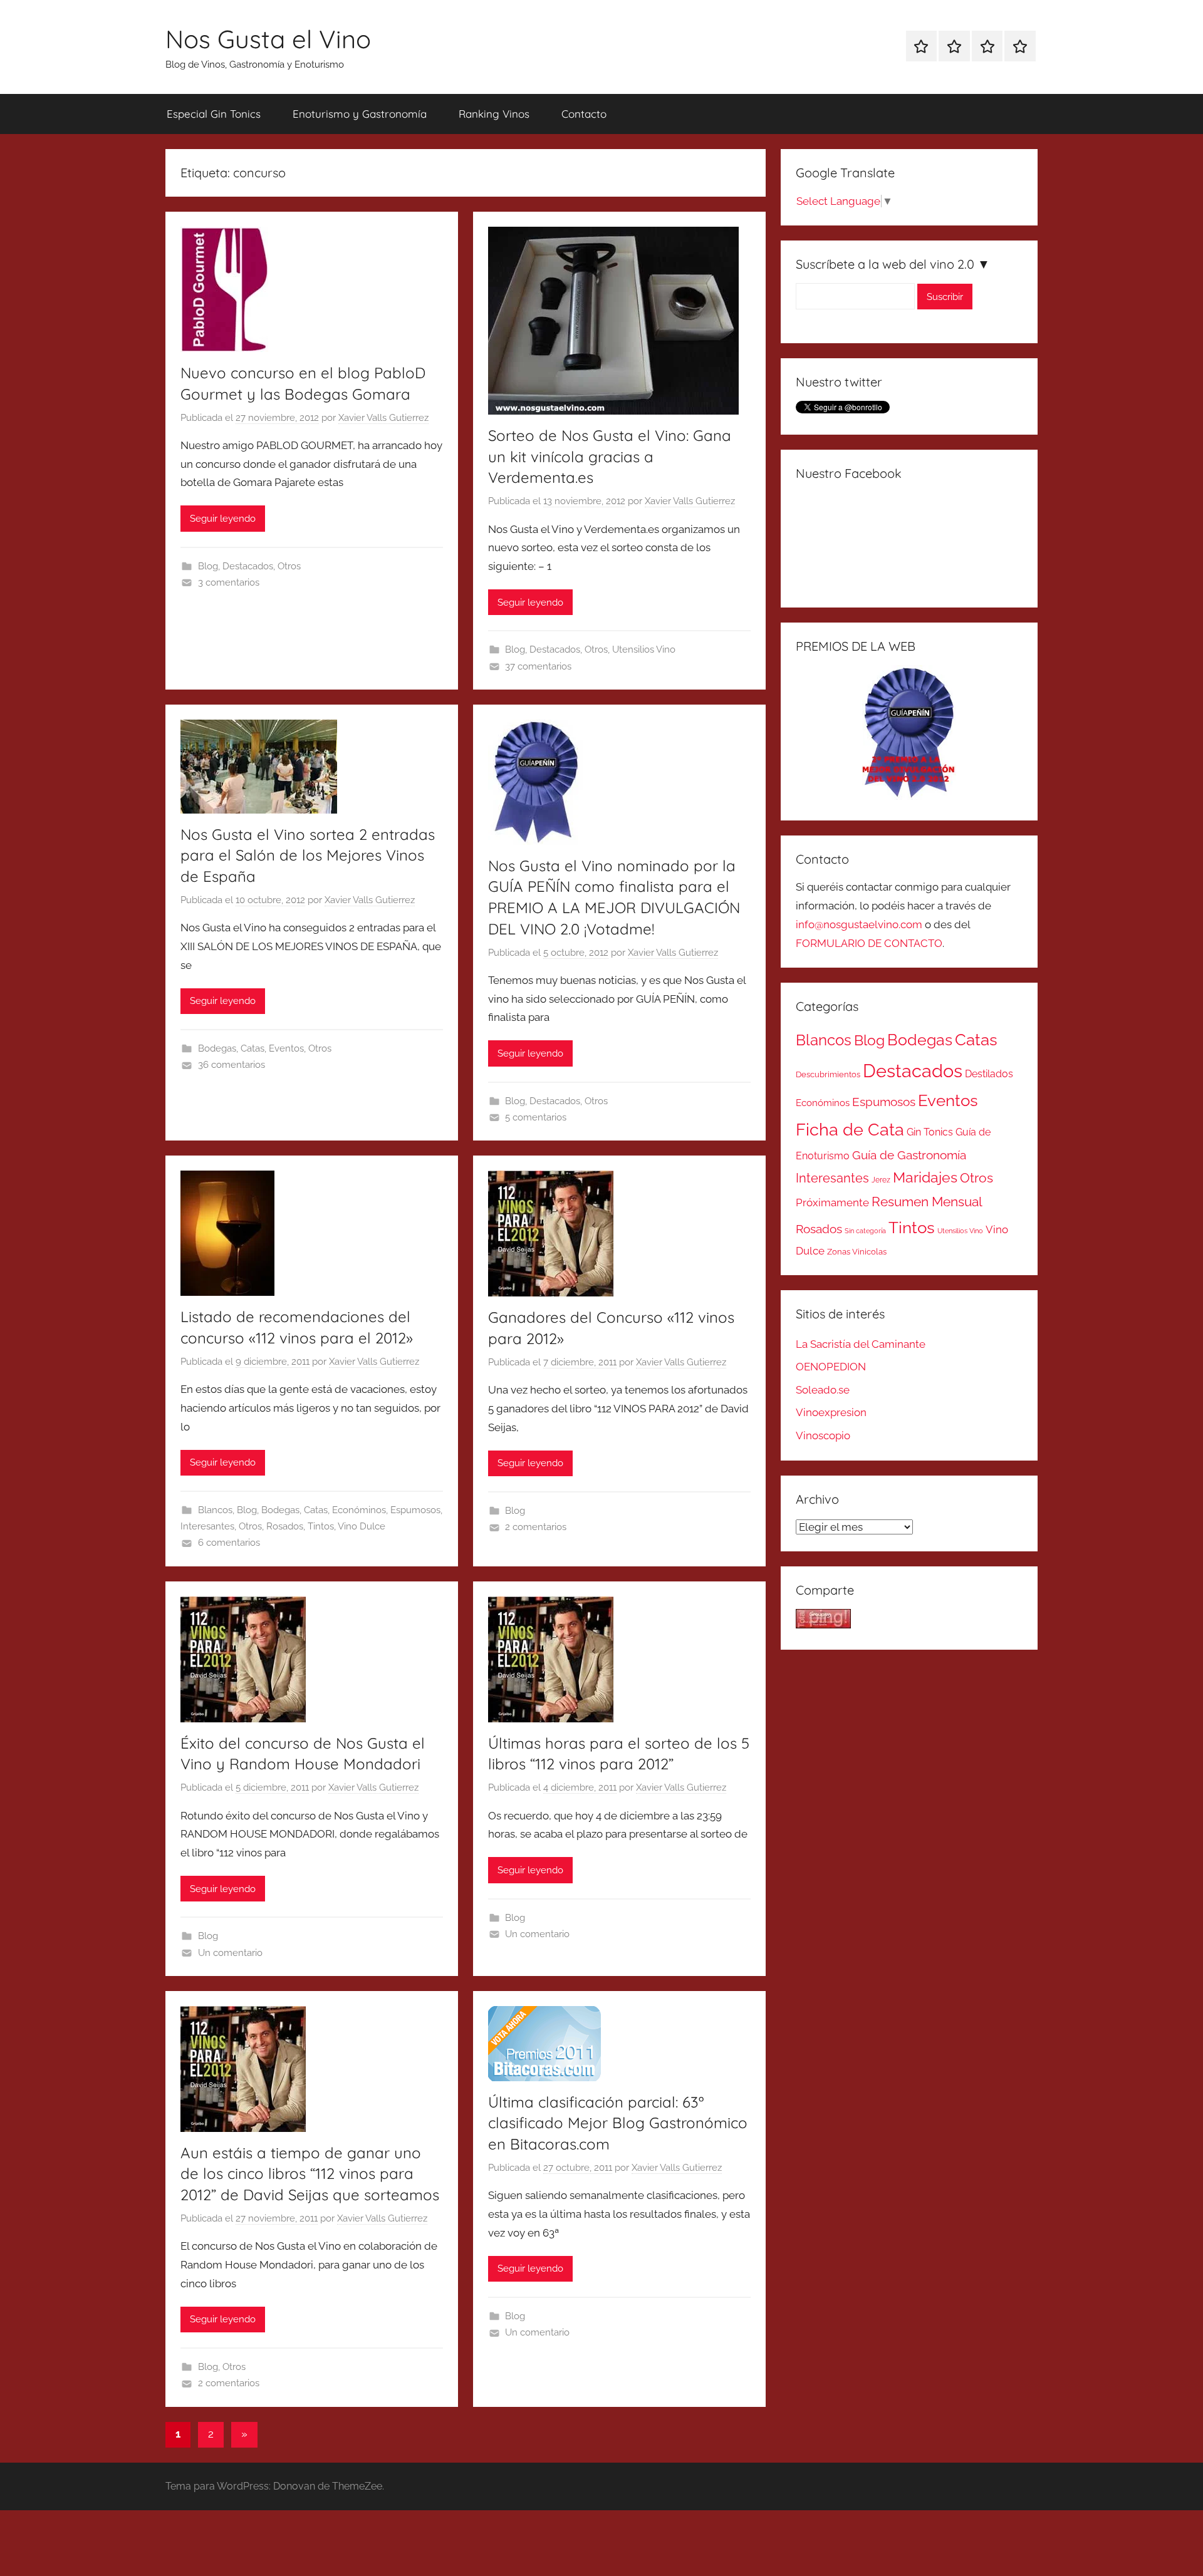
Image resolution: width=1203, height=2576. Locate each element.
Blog (208, 566)
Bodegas (217, 1048)
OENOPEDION (831, 1367)
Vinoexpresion (831, 1412)
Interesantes (207, 1526)
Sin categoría (865, 1231)
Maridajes (925, 1177)
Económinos (359, 1510)
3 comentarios (229, 582)
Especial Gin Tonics (214, 114)
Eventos (286, 1048)
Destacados (248, 566)
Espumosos (415, 1510)
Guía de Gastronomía (909, 1155)
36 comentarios (232, 1065)
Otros (289, 566)
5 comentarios (536, 1117)
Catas (253, 1048)
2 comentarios (536, 1527)
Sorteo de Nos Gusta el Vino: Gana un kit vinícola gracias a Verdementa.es (610, 456)
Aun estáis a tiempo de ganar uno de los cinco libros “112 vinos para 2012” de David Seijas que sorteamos (310, 2174)
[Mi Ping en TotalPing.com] (823, 1625)
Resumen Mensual (927, 1202)
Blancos (215, 1510)
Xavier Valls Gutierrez (383, 418)
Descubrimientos (828, 1074)
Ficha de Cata (850, 1129)
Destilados (989, 1074)
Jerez (881, 1180)
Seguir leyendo (223, 519)
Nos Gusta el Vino (268, 39)
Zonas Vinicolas (857, 1252)
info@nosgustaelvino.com (859, 924)
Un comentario (230, 1953)
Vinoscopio (823, 1435)
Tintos (321, 1526)
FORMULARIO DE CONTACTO (869, 943)
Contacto (584, 114)
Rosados (285, 1526)
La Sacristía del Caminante (861, 1344)
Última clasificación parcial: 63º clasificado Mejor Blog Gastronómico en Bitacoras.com (618, 2123)
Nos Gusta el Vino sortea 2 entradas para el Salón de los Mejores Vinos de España (308, 855)
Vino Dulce (362, 1526)
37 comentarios (538, 666)
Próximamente (832, 1203)
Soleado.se (823, 1390)
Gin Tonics (930, 1132)
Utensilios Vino (644, 649)
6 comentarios (229, 1543)
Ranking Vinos (494, 114)
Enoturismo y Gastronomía (360, 114)
